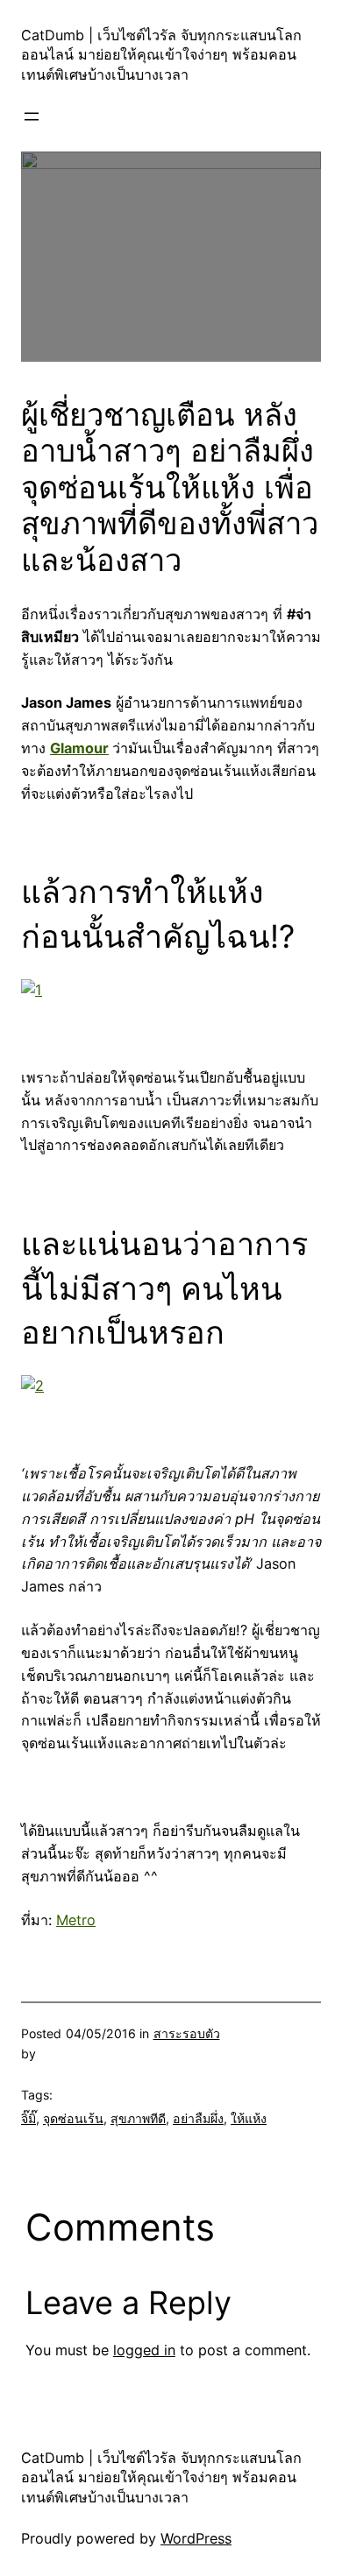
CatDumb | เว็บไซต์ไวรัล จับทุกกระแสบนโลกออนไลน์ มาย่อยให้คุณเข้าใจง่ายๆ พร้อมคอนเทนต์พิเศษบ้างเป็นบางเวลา (161, 55)
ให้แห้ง (249, 2118)
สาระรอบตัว (187, 2033)
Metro (76, 1920)
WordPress (196, 2538)
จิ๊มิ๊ (28, 2118)
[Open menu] (32, 116)
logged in (144, 2350)
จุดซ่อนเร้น (73, 2118)
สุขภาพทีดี (138, 2118)
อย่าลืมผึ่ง (198, 2118)
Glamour (79, 748)
